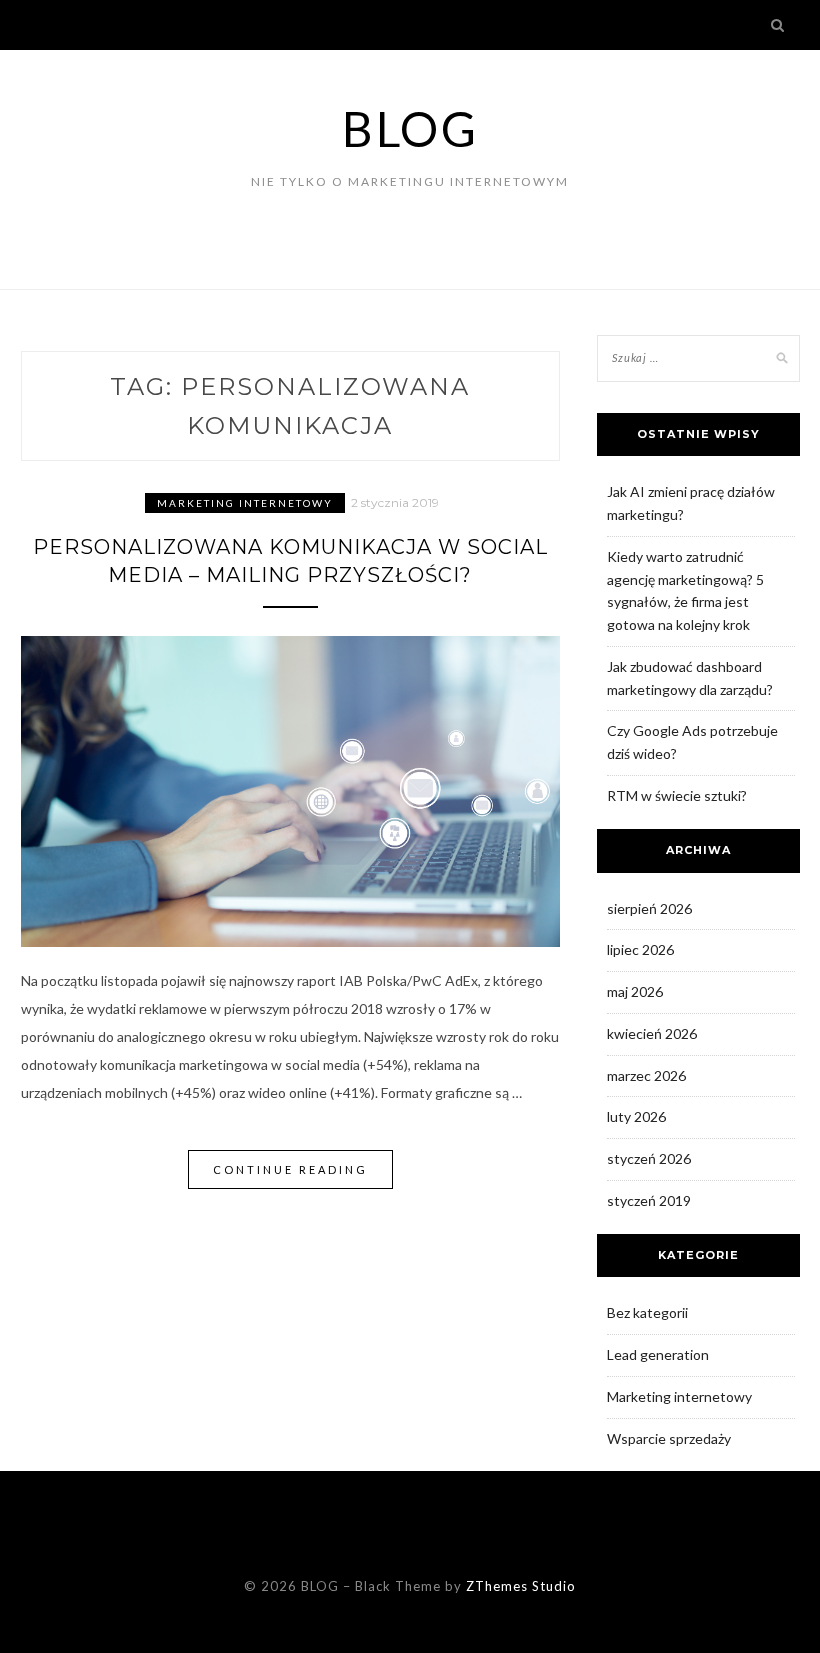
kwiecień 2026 (652, 1033)
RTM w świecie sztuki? (677, 795)
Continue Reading (290, 1169)
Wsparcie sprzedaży (669, 1438)
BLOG (410, 128)
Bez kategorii (647, 1312)
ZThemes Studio (521, 1586)
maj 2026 (635, 991)
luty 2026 (636, 1116)
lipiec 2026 (640, 949)
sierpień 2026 (649, 908)
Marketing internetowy (245, 503)
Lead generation (658, 1354)
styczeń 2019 (649, 1200)
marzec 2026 (646, 1075)
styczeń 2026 (649, 1158)
